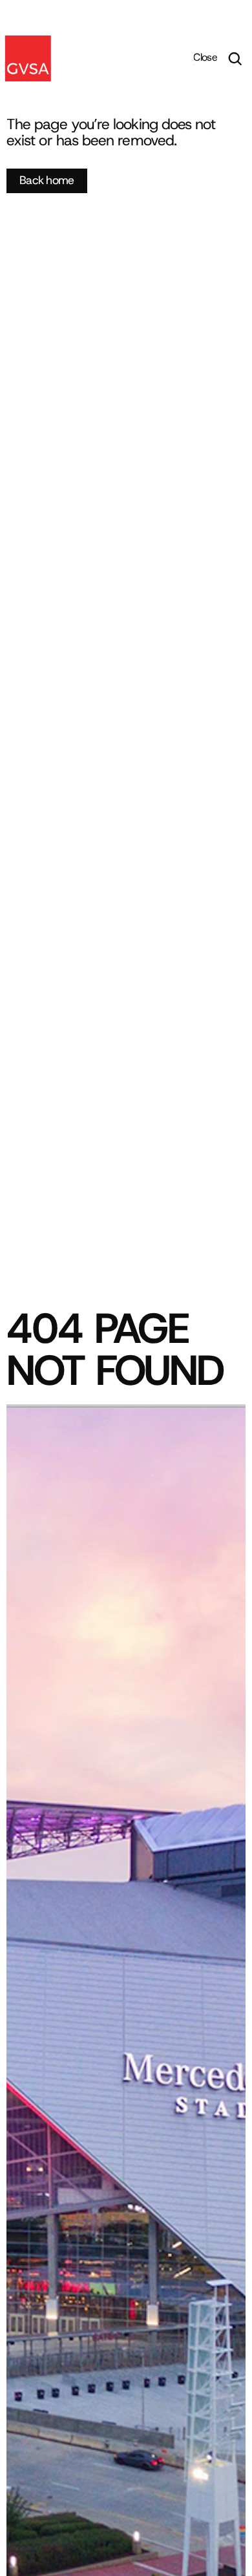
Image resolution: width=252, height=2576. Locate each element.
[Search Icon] (235, 59)
